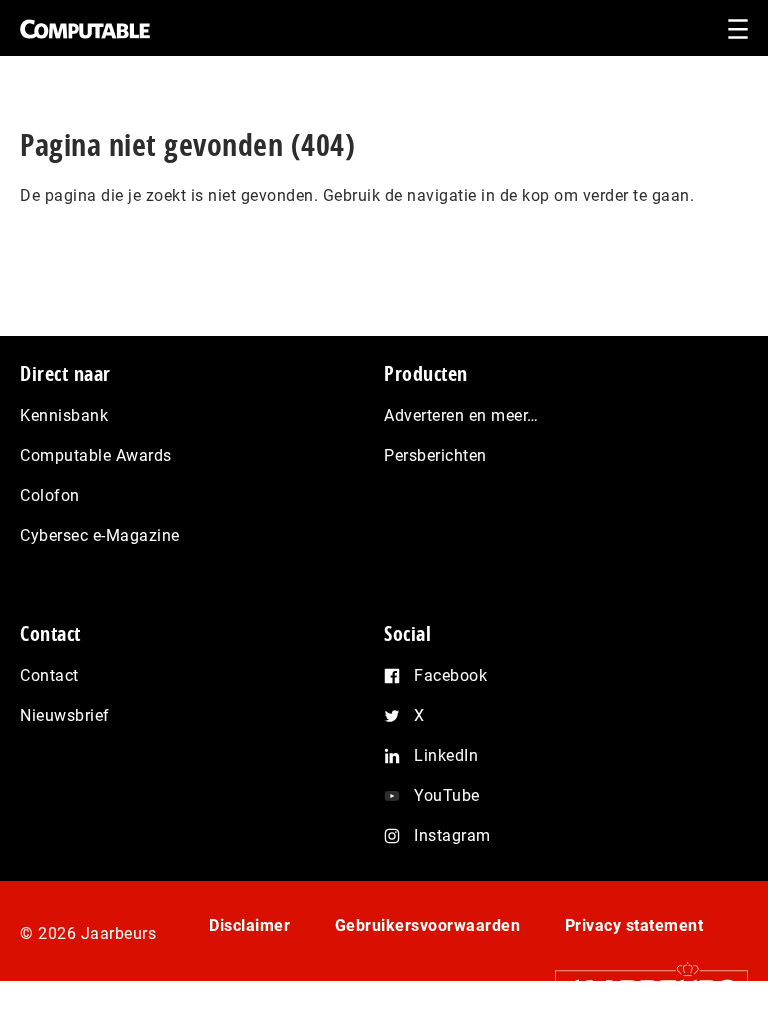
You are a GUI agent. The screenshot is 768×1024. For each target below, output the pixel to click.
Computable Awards (96, 455)
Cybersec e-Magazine (100, 535)
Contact (49, 675)
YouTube (447, 795)
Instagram (452, 835)
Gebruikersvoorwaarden (428, 925)
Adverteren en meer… (461, 415)
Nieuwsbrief (65, 715)
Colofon (50, 495)
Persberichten (435, 455)
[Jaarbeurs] (641, 988)
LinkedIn (446, 755)
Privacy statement (634, 925)
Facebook (450, 675)
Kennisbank (64, 415)
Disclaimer (249, 925)
